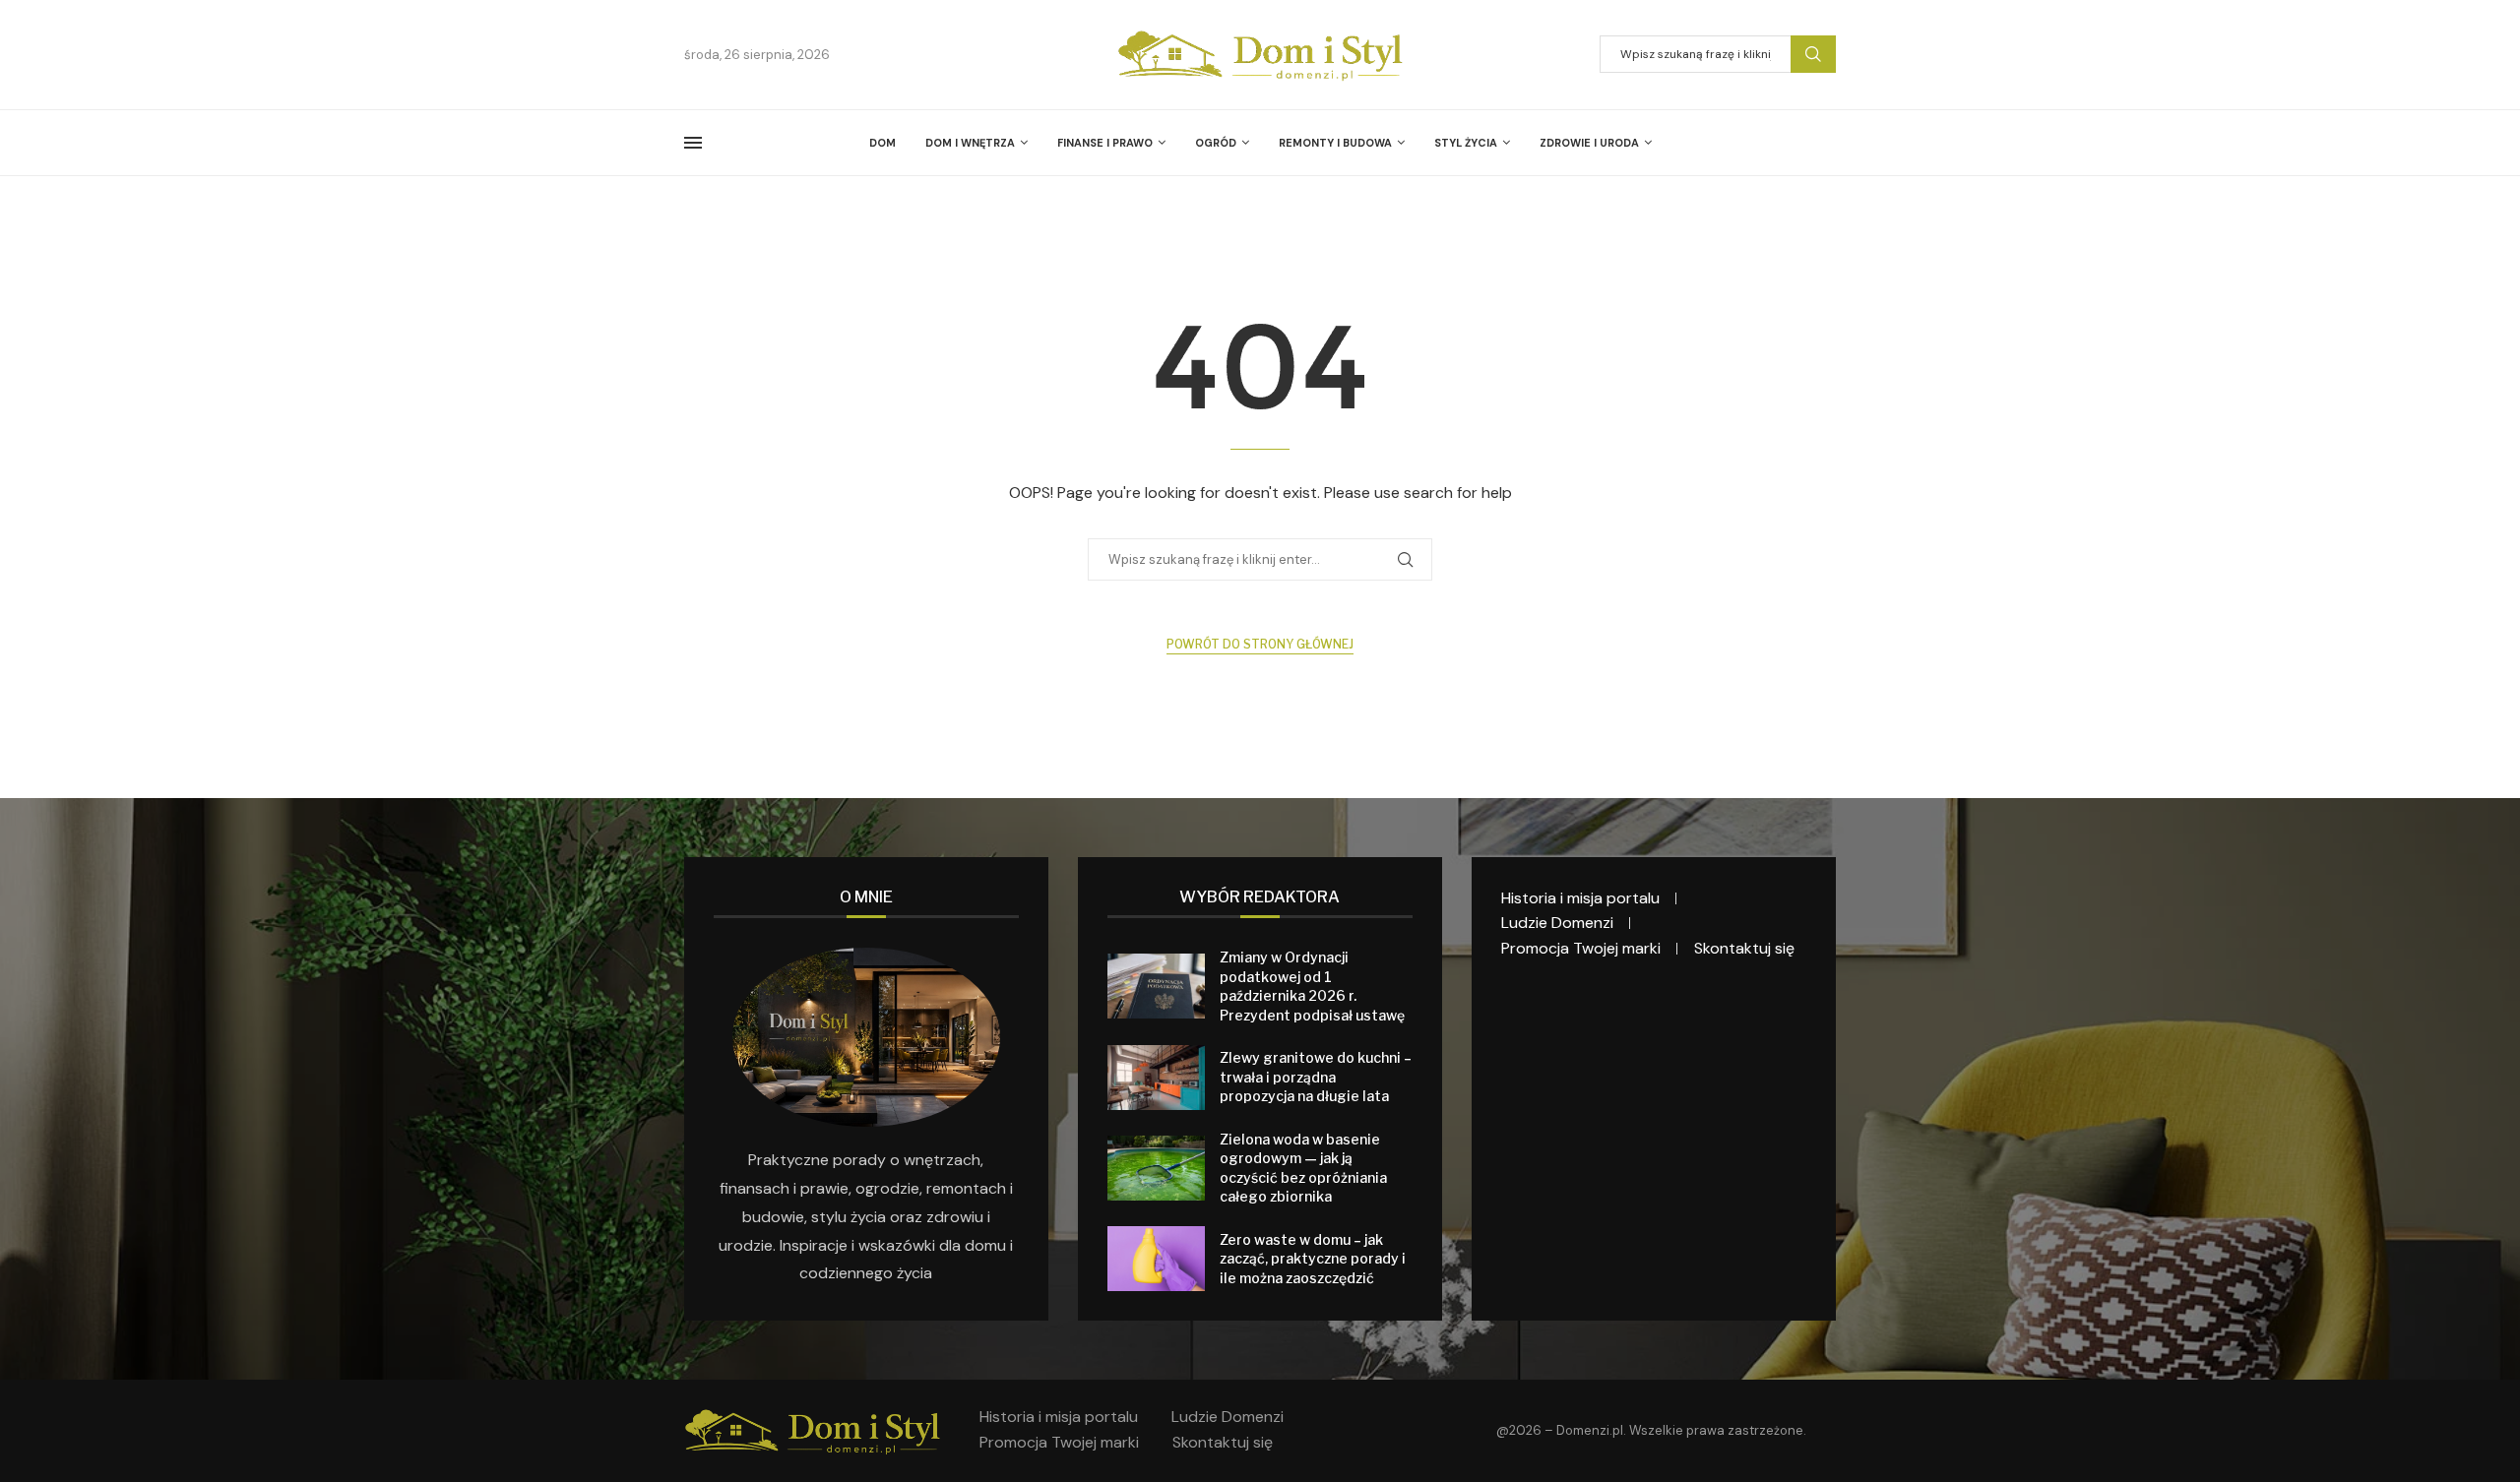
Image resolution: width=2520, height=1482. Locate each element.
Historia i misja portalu (1580, 898)
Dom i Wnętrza (970, 143)
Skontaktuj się (1744, 948)
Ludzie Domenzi (1557, 923)
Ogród (1216, 143)
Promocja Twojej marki (1581, 948)
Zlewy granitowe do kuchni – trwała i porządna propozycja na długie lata (1316, 1077)
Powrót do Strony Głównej (1260, 644)
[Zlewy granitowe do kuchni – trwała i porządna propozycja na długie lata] (1156, 1078)
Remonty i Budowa (1335, 143)
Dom (882, 143)
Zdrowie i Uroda (1589, 143)
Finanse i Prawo (1105, 143)
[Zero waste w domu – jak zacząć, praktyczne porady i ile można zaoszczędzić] (1156, 1259)
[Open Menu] (693, 143)
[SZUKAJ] (1813, 54)
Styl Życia (1466, 143)
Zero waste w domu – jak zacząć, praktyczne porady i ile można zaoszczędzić (1313, 1259)
